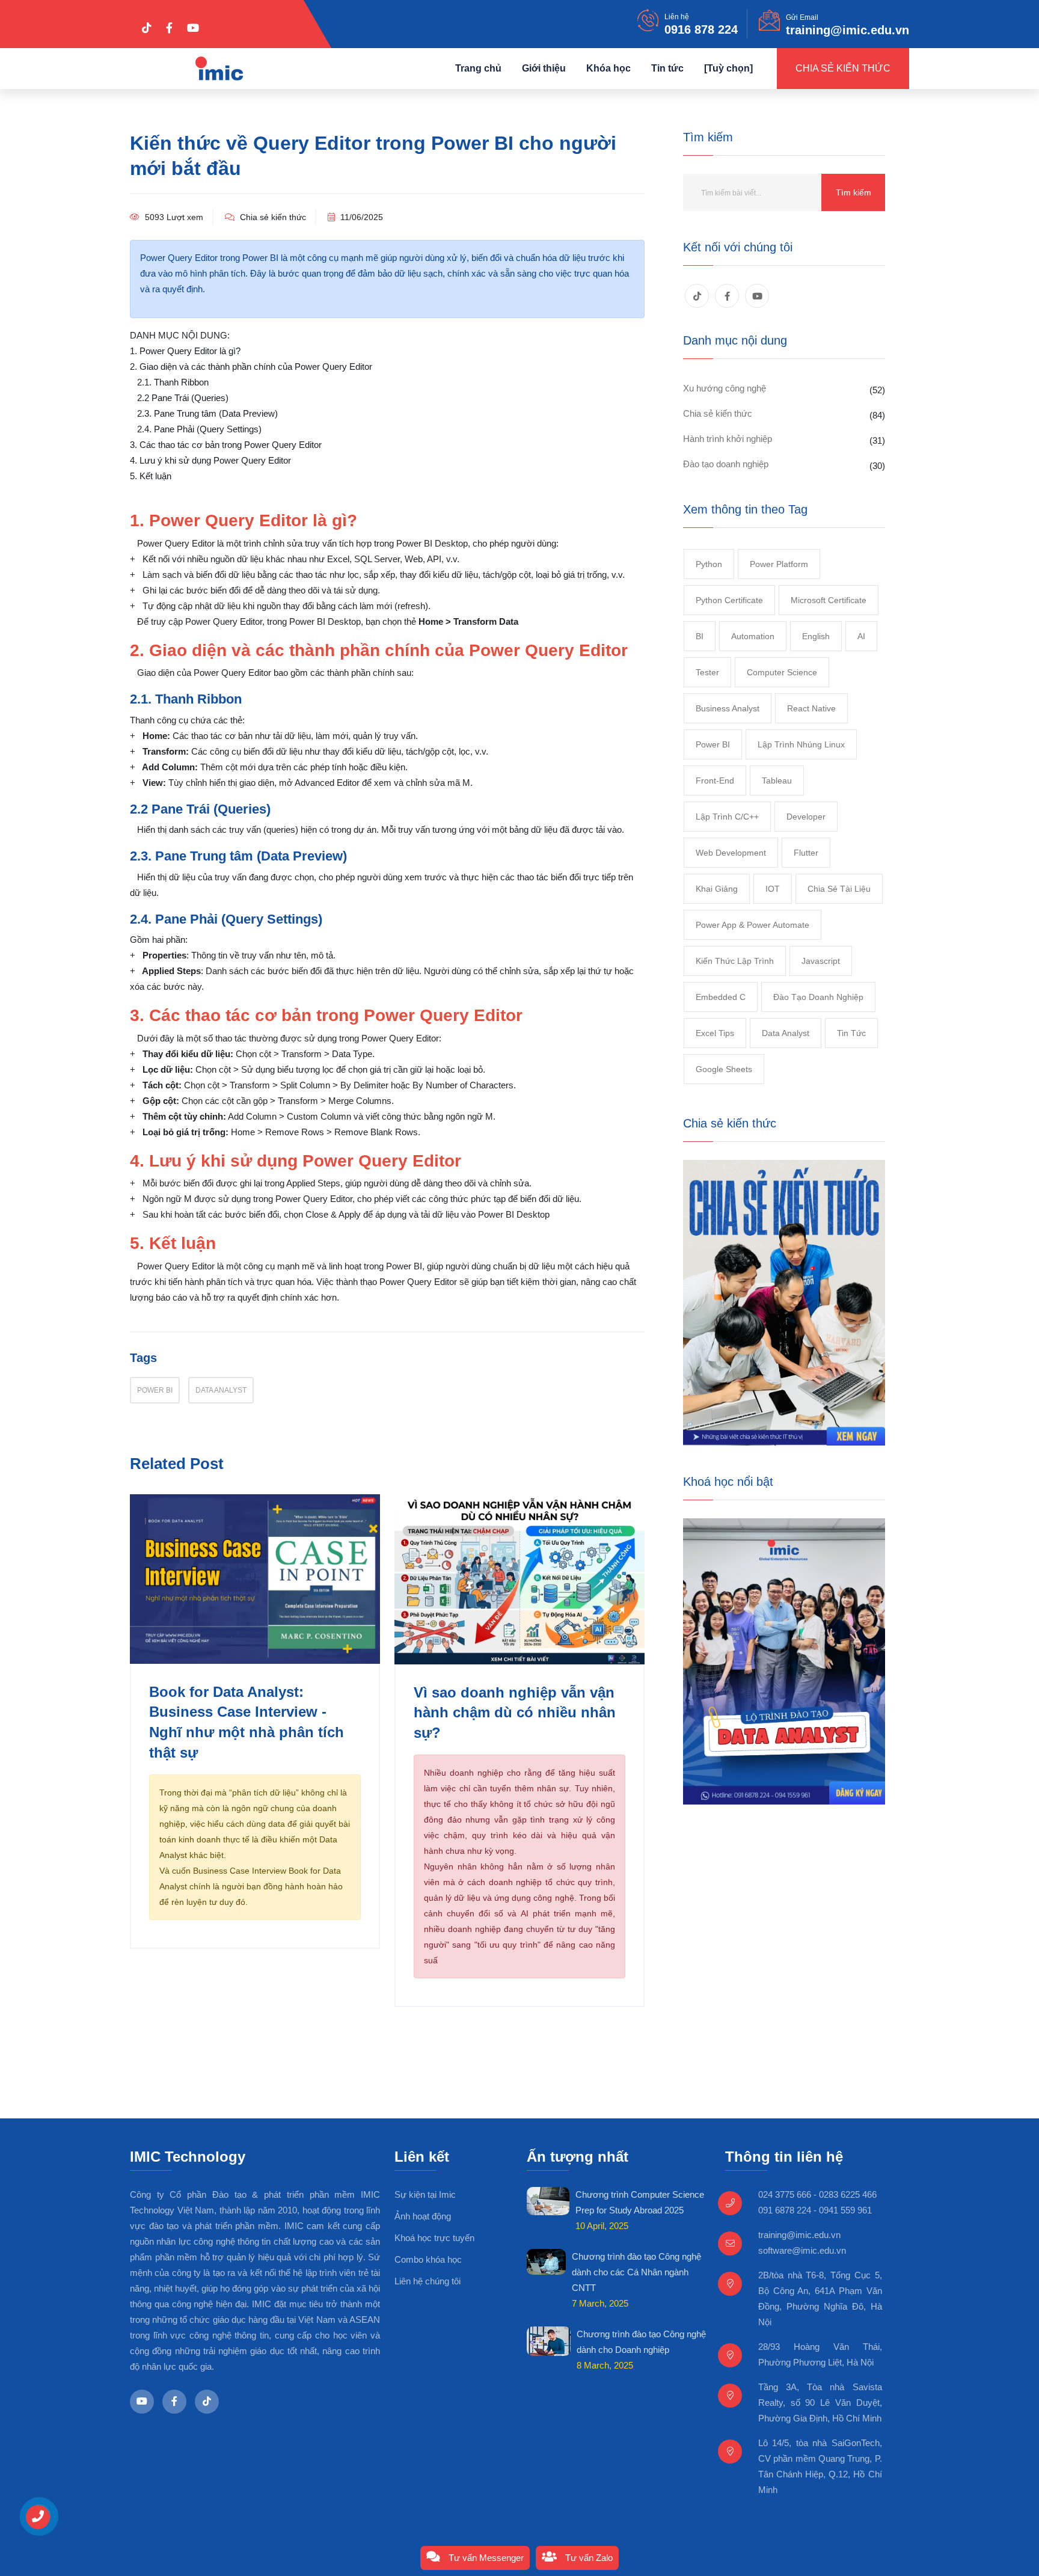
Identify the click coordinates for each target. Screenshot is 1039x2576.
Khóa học (608, 68)
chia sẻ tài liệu (839, 889)
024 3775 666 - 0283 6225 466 (817, 2194)
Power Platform (779, 564)
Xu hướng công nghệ (725, 388)
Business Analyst (728, 708)
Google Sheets (724, 1069)
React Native (811, 708)
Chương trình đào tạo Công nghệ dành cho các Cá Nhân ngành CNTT (636, 2272)
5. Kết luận (151, 476)
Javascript (821, 961)
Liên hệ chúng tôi (428, 2281)
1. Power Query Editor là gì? (185, 351)
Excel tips (715, 1033)
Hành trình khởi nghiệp (728, 439)
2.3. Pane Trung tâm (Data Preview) (207, 413)
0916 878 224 (701, 29)
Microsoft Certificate (829, 600)
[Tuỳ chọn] (728, 68)
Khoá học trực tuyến (434, 2238)
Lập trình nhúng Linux (801, 744)
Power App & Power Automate (752, 925)
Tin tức (667, 68)
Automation (753, 636)
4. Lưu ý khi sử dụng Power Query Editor (210, 460)
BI (700, 636)
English (816, 636)
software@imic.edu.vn (802, 2250)
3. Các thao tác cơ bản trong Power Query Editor (226, 445)
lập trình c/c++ (727, 817)
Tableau (777, 780)
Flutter (806, 853)
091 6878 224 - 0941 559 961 (815, 2210)
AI (861, 636)
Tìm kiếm (854, 192)
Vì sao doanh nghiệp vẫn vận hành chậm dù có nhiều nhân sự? (515, 1713)
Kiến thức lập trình (735, 961)
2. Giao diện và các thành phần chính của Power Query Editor (251, 366)
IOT (773, 889)
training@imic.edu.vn (847, 30)
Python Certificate (729, 600)
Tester (707, 672)
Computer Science (782, 672)
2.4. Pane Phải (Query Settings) (199, 429)
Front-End (715, 780)
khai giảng (717, 889)
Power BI (155, 1390)
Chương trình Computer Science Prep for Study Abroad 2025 (640, 2202)
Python (709, 564)
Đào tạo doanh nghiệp (726, 464)
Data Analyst (221, 1390)
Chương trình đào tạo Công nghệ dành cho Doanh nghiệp (641, 2342)
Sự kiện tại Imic (425, 2194)
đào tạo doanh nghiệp (818, 997)
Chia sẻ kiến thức (843, 68)
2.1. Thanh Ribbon (173, 382)
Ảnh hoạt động (423, 2216)
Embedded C (721, 997)
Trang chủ (478, 68)
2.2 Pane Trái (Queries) (183, 398)
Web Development (731, 853)
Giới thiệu (544, 68)
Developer (806, 817)
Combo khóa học (428, 2259)
